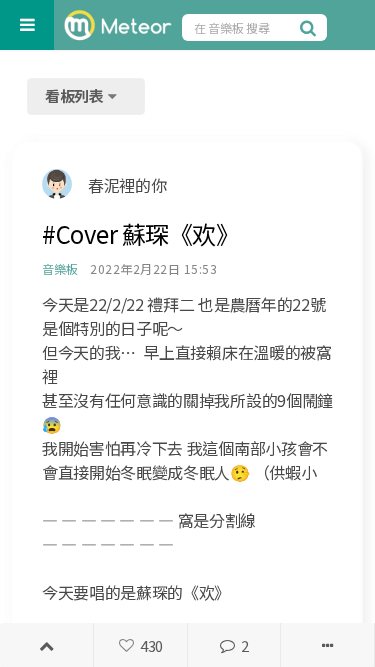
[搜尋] (311, 27)
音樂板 (59, 268)
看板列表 (76, 95)
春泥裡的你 (127, 185)
